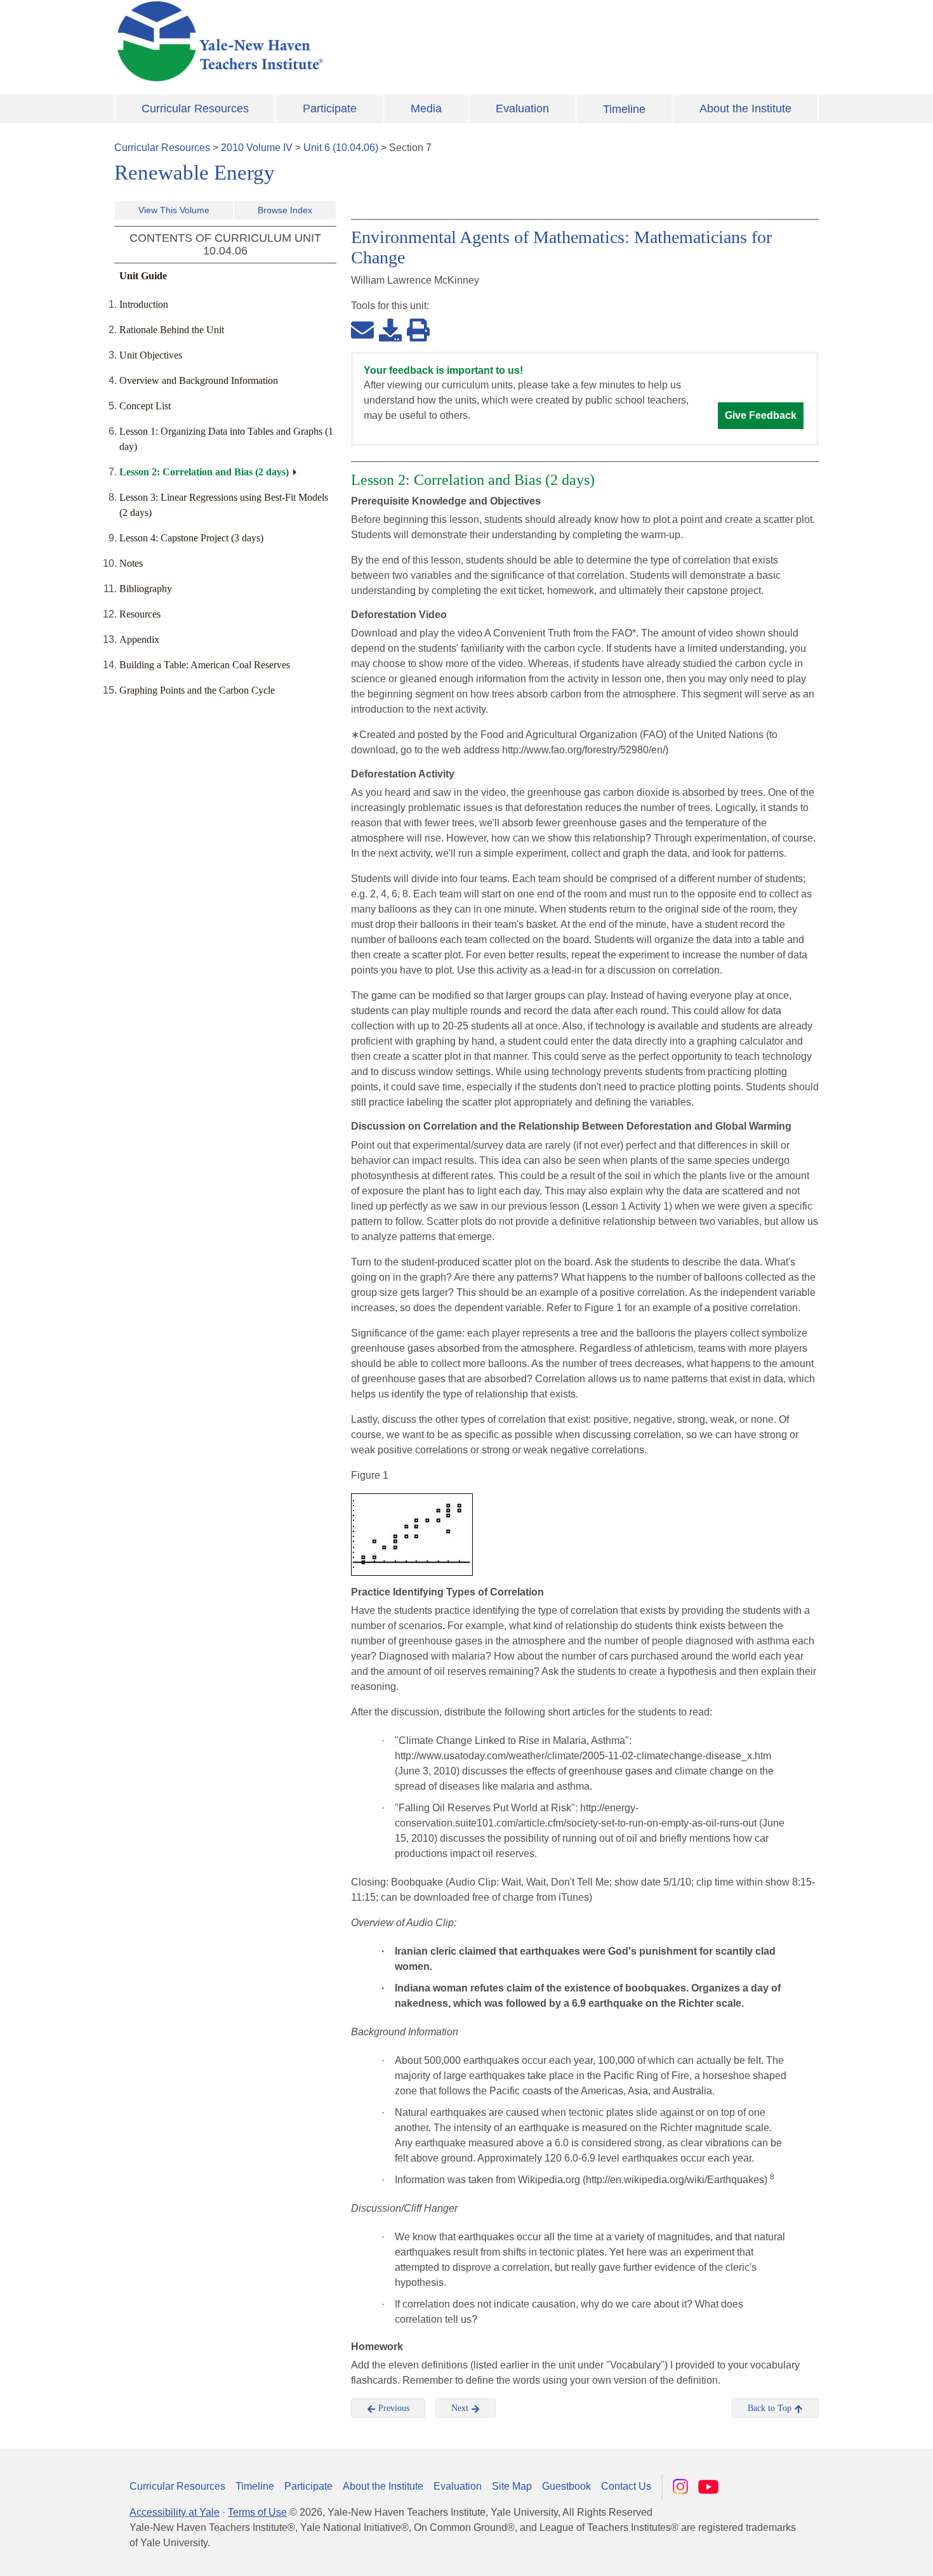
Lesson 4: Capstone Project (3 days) (191, 538)
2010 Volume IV (257, 148)
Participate (330, 109)
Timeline (624, 109)
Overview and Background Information (199, 380)
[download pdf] (390, 329)
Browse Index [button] (285, 210)
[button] (860, 2554)
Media (426, 109)
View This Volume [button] (174, 210)
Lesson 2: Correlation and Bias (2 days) (204, 472)
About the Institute (745, 109)
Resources (140, 614)
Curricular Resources (195, 109)
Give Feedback (761, 415)
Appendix (139, 639)
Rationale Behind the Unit (172, 330)
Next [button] (461, 2408)
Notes (131, 563)
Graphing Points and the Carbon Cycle (197, 690)
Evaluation (522, 109)
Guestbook (566, 2486)
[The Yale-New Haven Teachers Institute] (346, 41)
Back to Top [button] (771, 2408)
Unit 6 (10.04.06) (341, 148)
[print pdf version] (418, 329)
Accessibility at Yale (175, 2512)
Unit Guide (143, 276)
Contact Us (626, 2486)
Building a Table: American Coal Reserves (205, 665)
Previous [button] (393, 2408)
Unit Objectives (151, 355)
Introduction (144, 304)
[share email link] (362, 329)
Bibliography (146, 589)
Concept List (145, 406)
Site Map (512, 2486)
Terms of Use (257, 2512)
